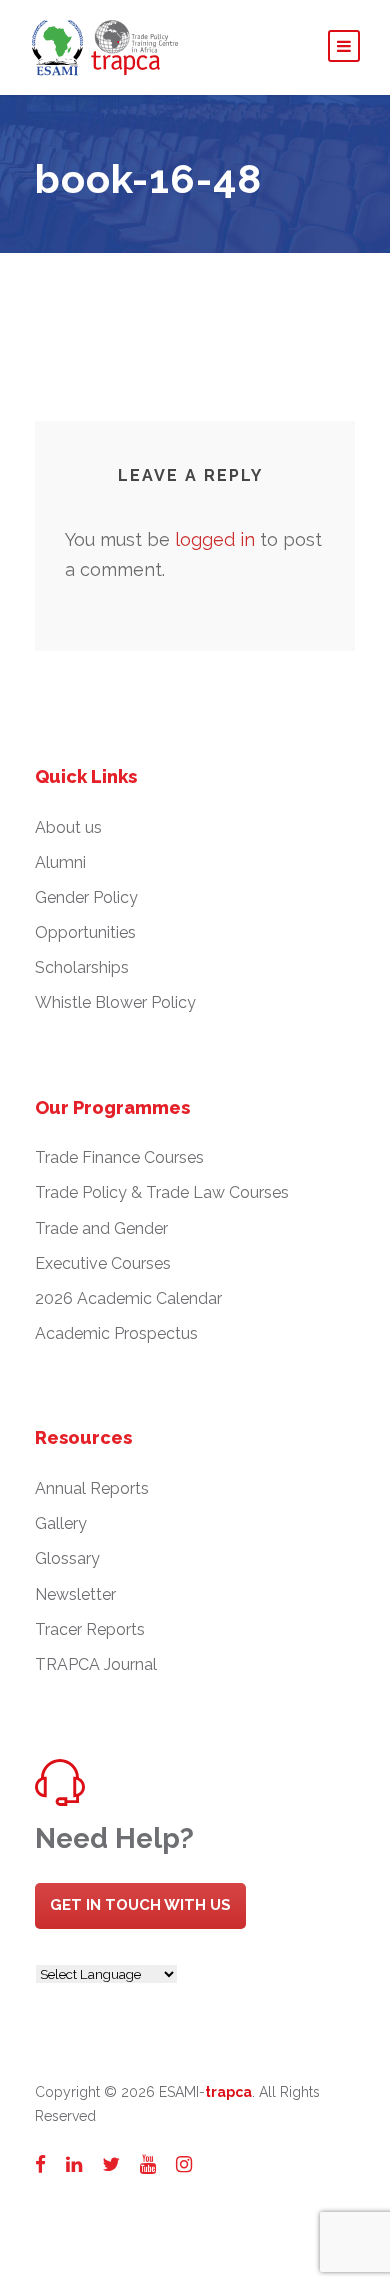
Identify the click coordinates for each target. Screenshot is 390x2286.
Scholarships (82, 967)
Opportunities (85, 932)
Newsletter (75, 1594)
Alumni (60, 862)
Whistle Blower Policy (115, 1002)
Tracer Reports (90, 1629)
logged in (215, 539)
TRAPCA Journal (96, 1664)
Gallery (61, 1523)
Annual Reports (92, 1488)
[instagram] (184, 2164)
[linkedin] (74, 2164)
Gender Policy (86, 897)
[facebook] (40, 2164)
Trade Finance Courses (119, 1157)
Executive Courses (103, 1263)
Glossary (67, 1558)
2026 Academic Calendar (128, 1298)
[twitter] (111, 2164)
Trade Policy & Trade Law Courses (162, 1192)
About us (68, 827)
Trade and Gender (101, 1228)
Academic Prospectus (116, 1333)
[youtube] (148, 2164)
